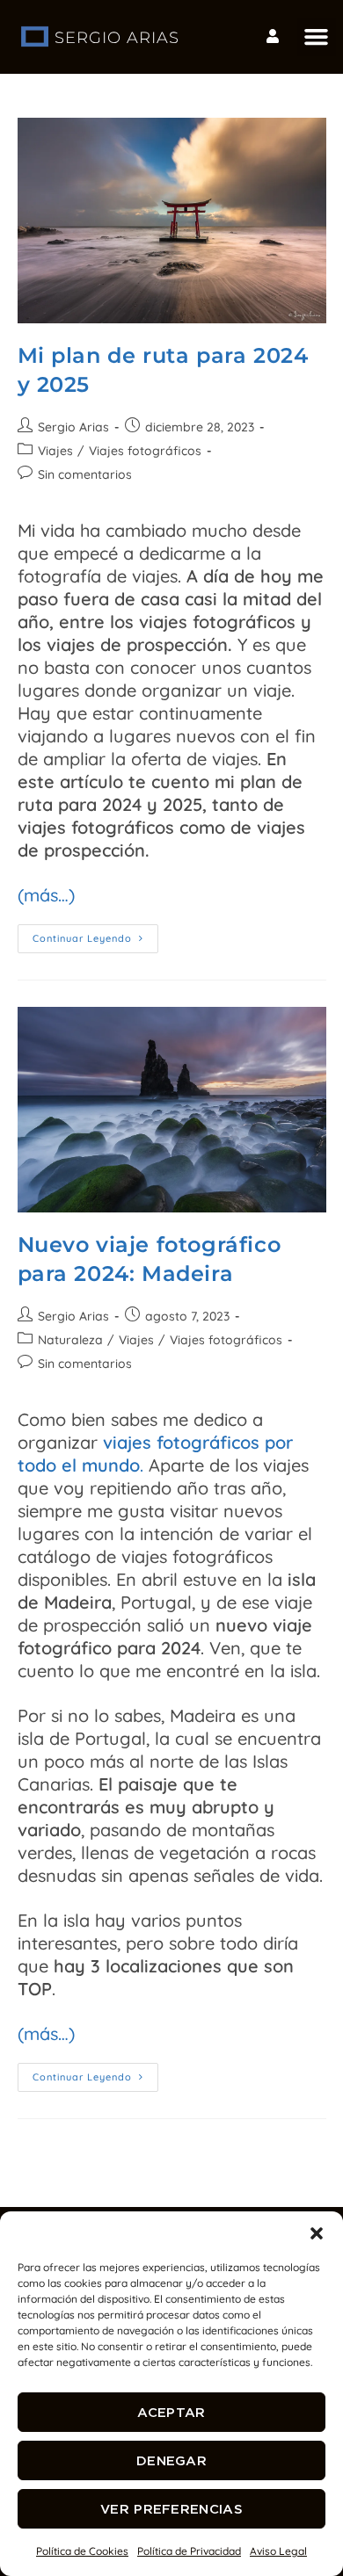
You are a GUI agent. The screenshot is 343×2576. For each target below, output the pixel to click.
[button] (317, 2233)
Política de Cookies (82, 2551)
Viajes (55, 451)
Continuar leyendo (95, 934)
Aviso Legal (278, 2551)
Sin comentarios (85, 474)
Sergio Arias (73, 427)
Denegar (171, 2460)
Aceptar (171, 2412)
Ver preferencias (171, 2509)
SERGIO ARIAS (117, 38)
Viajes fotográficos (145, 451)
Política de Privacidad (189, 2551)
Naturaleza (70, 1340)
